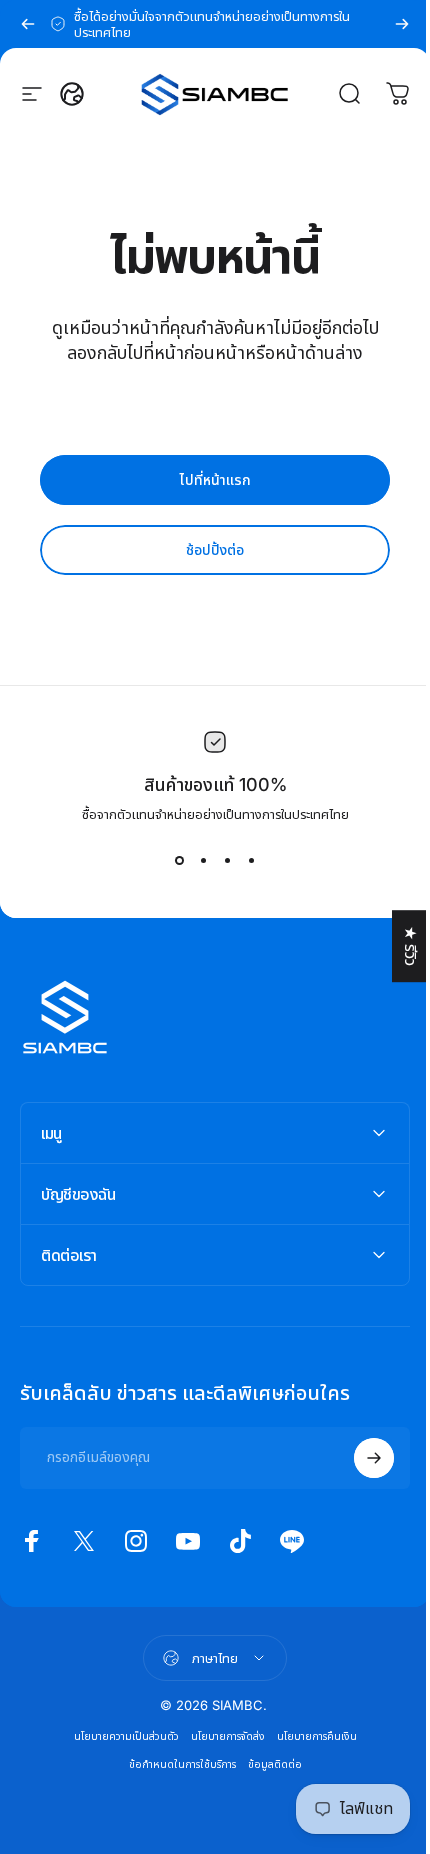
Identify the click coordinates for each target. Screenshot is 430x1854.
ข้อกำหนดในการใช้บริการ (174, 1764)
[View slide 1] (172, 861)
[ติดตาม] (359, 1458)
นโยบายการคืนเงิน (309, 1736)
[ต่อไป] (402, 24)
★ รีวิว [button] (396, 946)
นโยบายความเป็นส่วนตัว (118, 1736)
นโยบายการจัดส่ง (220, 1736)
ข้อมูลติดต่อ (267, 1764)
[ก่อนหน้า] (28, 24)
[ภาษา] (72, 94)
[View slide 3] (220, 861)
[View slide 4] (244, 861)
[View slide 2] (196, 861)
